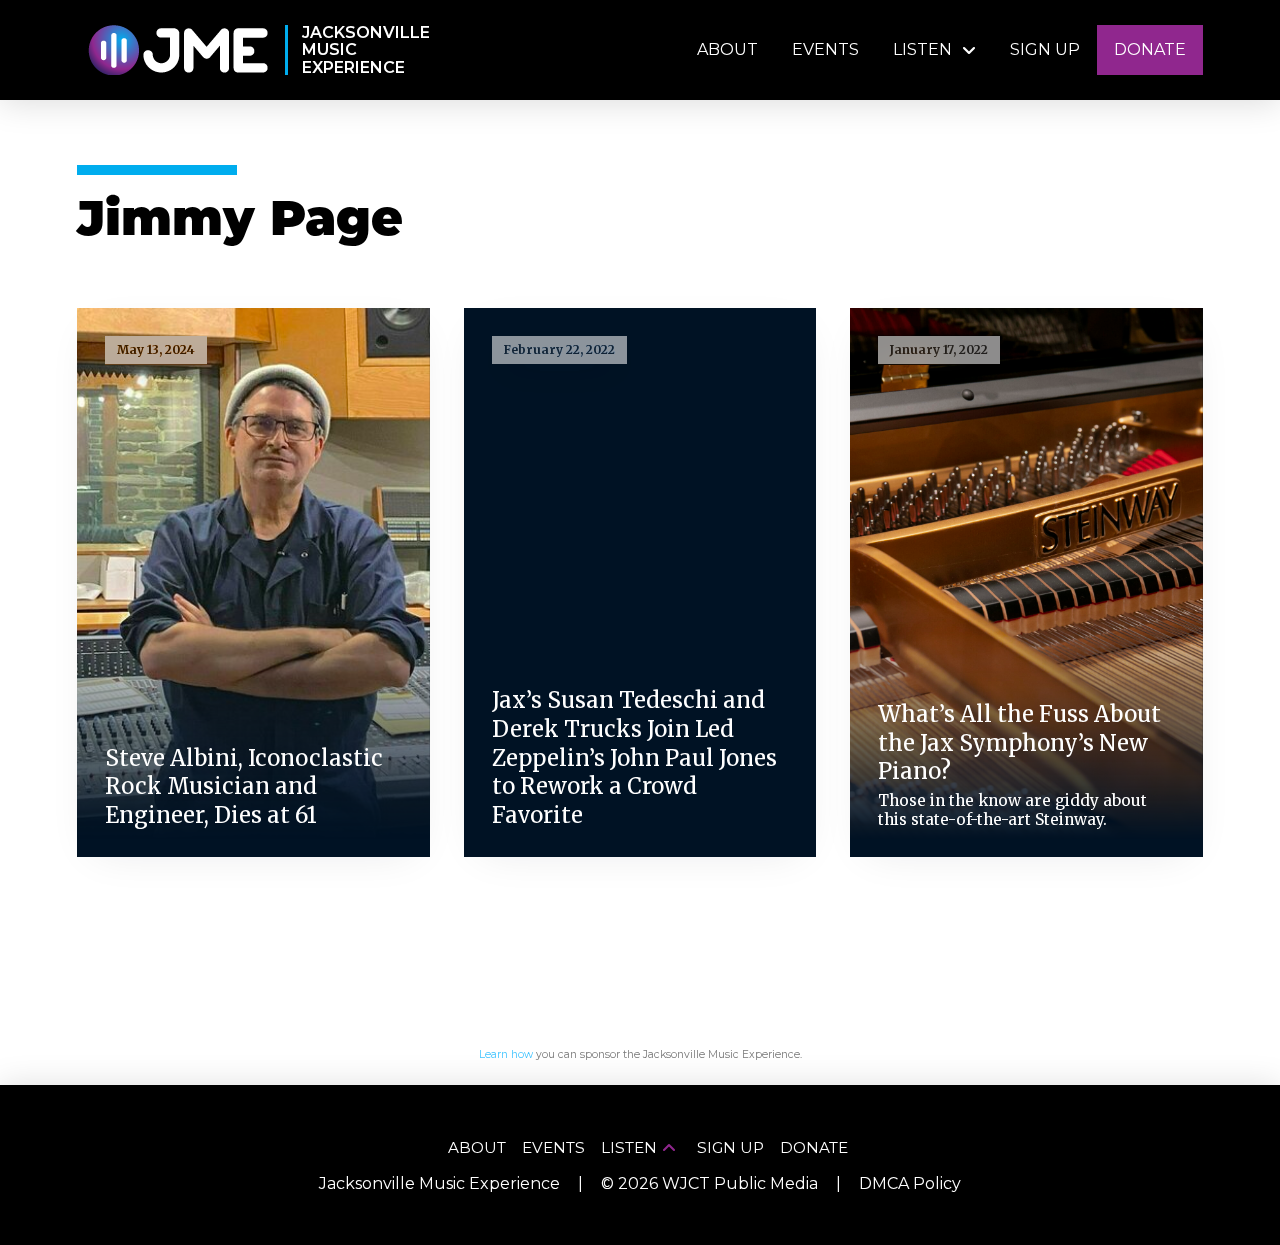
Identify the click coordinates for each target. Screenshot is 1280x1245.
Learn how (506, 1054)
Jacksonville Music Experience (439, 1183)
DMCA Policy (910, 1183)
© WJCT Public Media (709, 1183)
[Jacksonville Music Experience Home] (177, 50)
